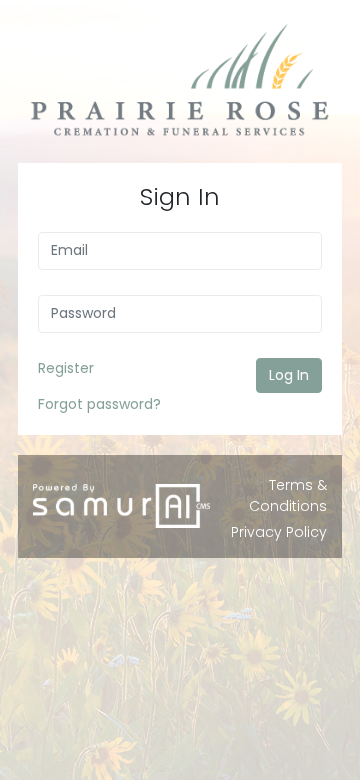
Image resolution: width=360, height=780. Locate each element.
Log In (289, 375)
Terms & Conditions (288, 495)
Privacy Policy (279, 532)
